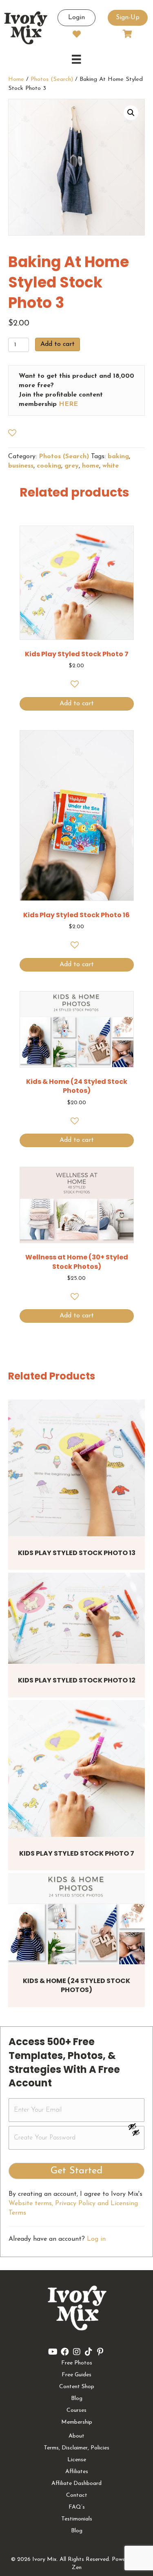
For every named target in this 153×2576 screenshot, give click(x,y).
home (91, 466)
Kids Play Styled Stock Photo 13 (77, 1553)
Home (16, 79)
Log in (96, 2239)
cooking (49, 466)
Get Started (76, 2171)
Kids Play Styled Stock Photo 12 (77, 1680)
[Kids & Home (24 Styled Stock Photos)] (76, 1919)
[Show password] (136, 2126)
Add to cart (58, 344)
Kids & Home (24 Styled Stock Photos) (76, 1985)
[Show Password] (136, 2134)
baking (118, 457)
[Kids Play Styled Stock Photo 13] (76, 1468)
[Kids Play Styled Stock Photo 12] (76, 1618)
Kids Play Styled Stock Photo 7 (77, 1853)
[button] (131, 113)
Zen (77, 2568)
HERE (68, 404)
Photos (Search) (52, 79)
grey (72, 466)
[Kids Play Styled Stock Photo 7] (76, 1768)
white (111, 466)
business (21, 466)
